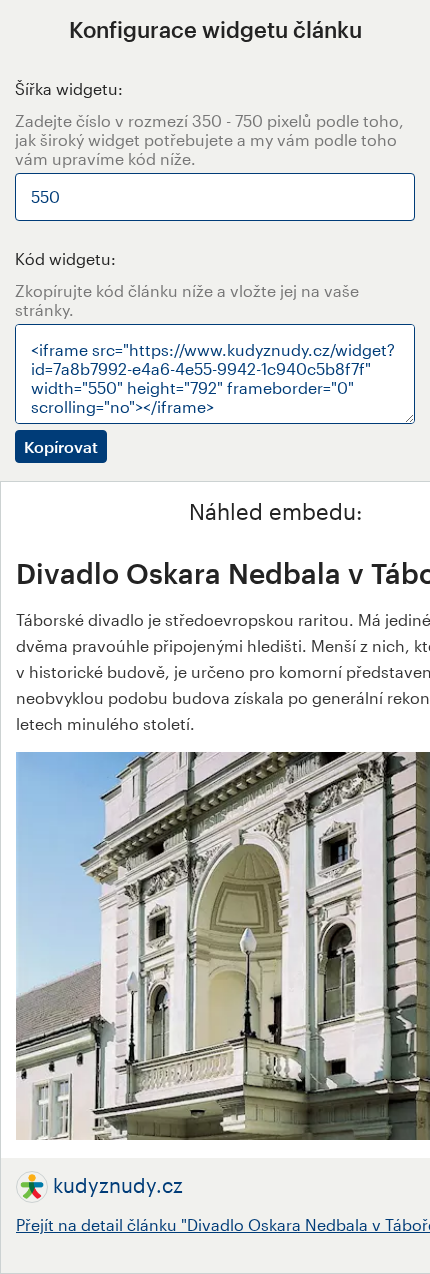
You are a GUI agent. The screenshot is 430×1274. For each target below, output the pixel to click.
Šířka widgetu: (69, 88)
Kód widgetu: (65, 258)
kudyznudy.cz (118, 1185)
